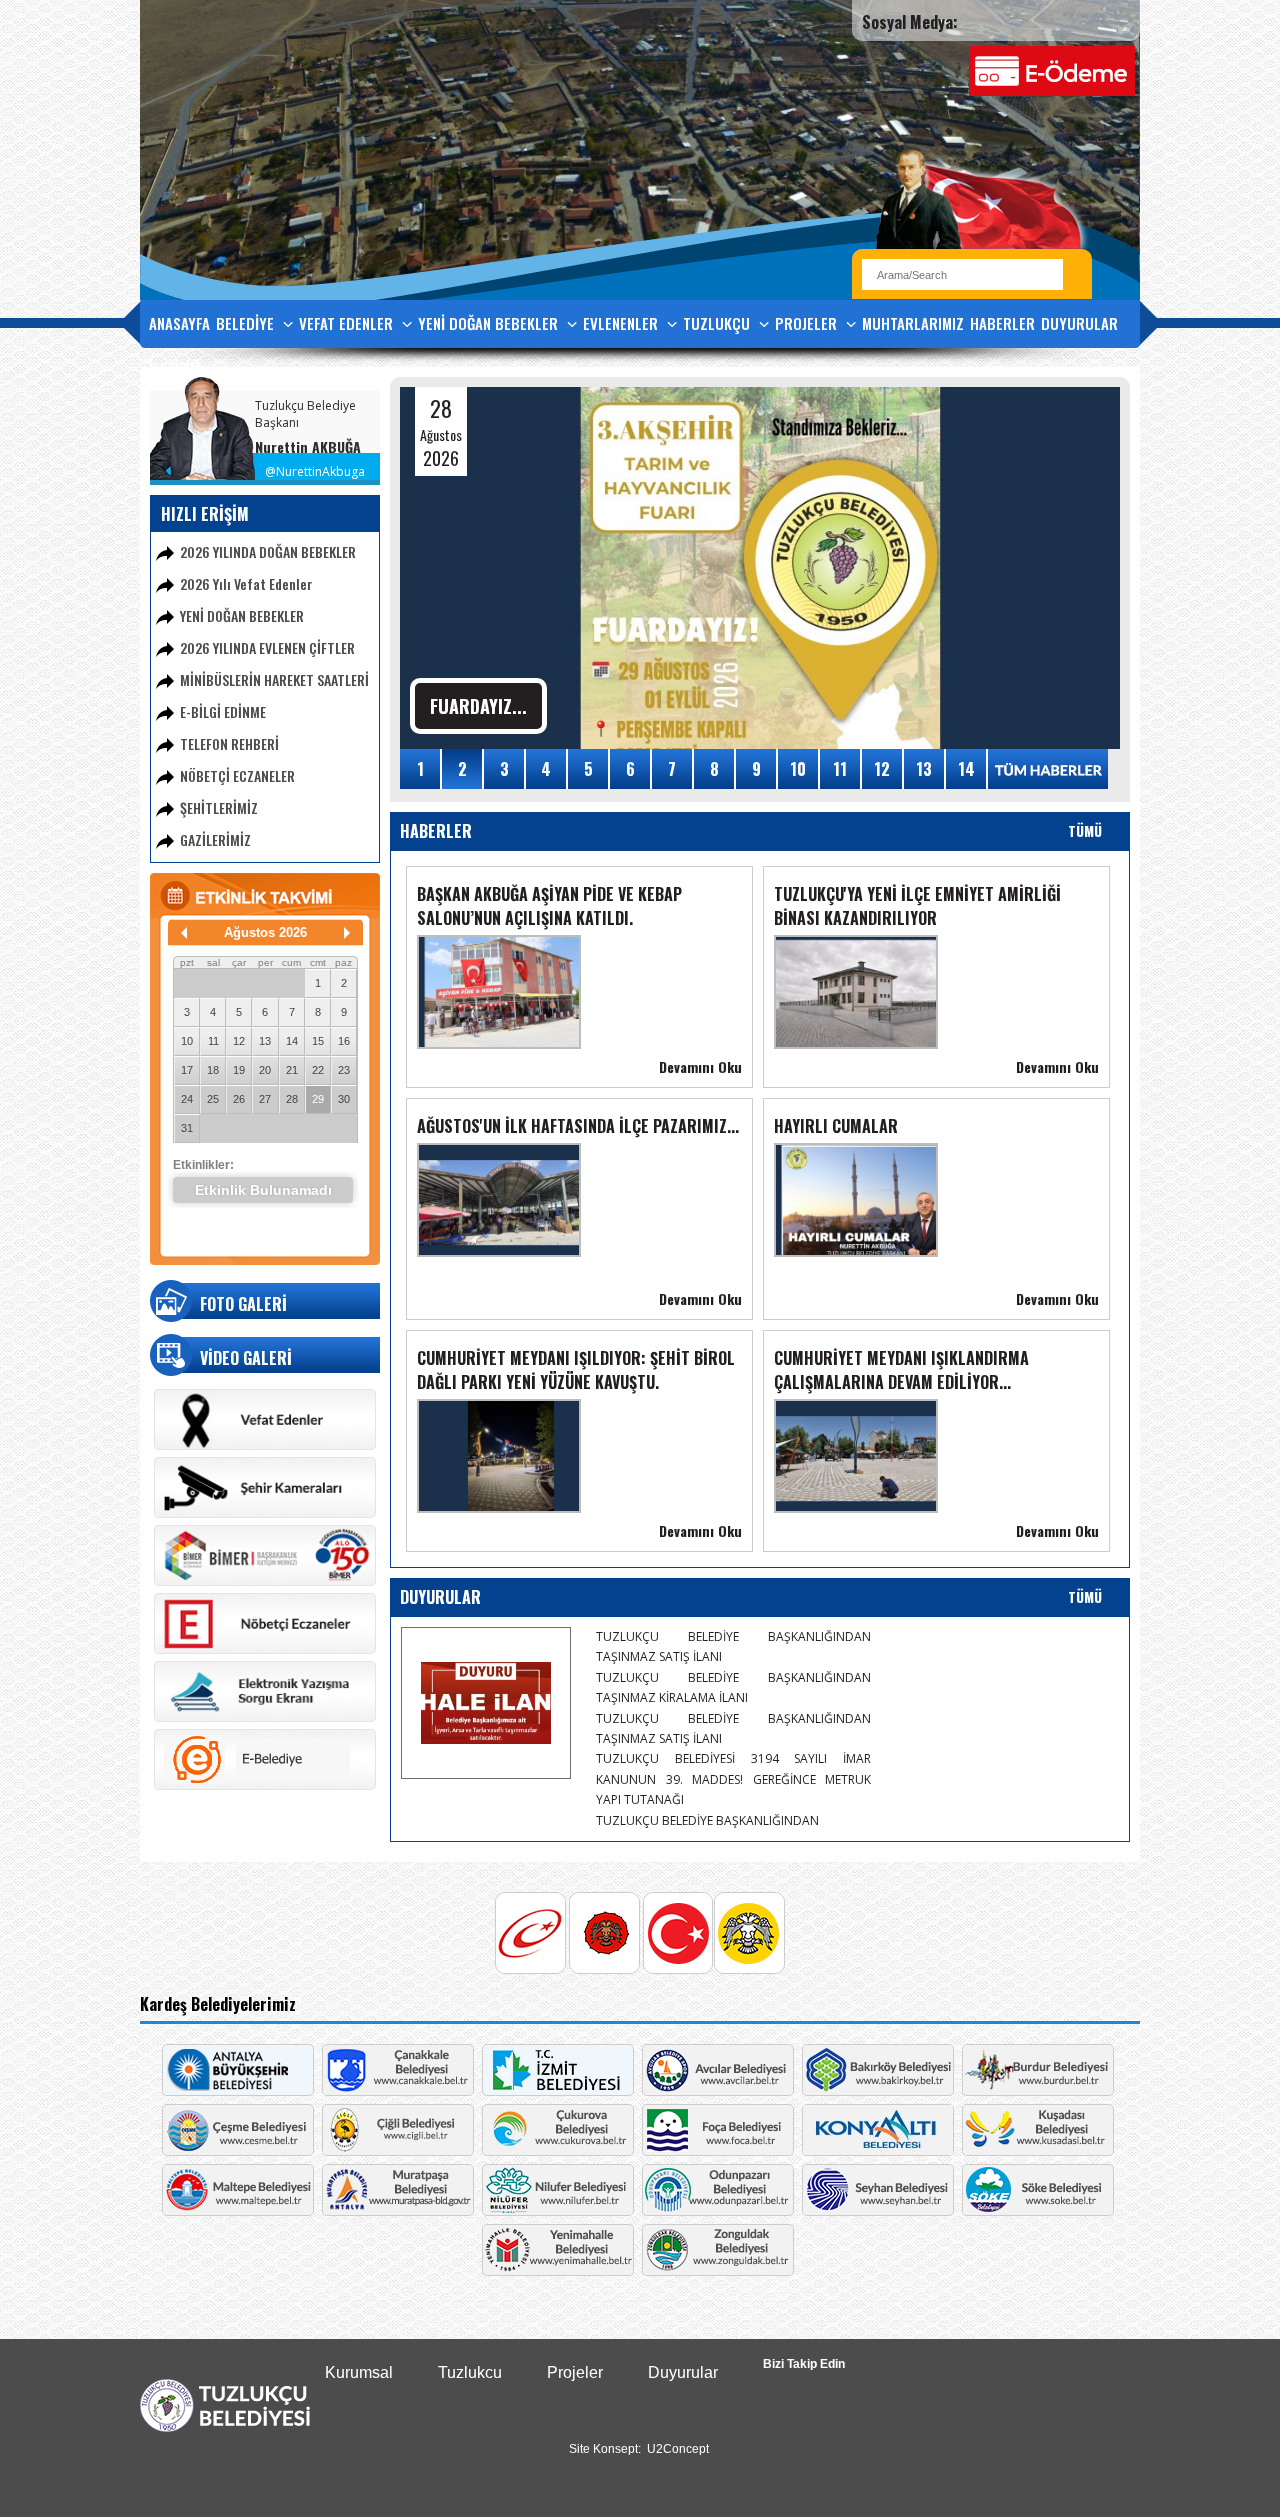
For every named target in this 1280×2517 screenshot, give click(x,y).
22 (318, 1070)
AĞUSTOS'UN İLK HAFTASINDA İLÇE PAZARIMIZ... (578, 1126)
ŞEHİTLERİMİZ (219, 807)
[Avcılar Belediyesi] (718, 2091)
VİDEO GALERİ (246, 1358)
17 (187, 1070)
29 (318, 1099)
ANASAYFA (179, 323)
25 (213, 1099)
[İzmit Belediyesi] (558, 2091)
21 (292, 1070)
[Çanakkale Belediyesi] (398, 2091)
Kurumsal (359, 2372)
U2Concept (678, 2449)
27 (265, 1099)
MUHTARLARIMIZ (913, 323)
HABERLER (1002, 323)
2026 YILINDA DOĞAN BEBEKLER (268, 551)
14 (292, 1041)
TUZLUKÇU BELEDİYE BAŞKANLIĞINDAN (707, 1820)
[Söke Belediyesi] (1038, 2211)
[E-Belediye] (265, 1786)
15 (318, 1041)
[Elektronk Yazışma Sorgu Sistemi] (265, 1718)
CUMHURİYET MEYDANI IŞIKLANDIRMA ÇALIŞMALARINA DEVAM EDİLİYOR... (901, 1370)
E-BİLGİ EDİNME (223, 711)
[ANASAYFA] (225, 2428)
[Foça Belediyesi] (718, 2151)
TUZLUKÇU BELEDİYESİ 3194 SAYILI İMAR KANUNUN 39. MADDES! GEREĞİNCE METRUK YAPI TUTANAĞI (733, 1779)
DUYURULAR (1079, 323)
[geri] (184, 933)
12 (239, 1041)
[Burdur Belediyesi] (1038, 2091)
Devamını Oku (700, 1066)
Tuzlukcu (470, 2372)
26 (239, 1099)
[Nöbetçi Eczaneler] (265, 1650)
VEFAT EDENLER (348, 323)
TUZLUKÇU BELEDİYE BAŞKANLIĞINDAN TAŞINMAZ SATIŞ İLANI (733, 1646)
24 (187, 1099)
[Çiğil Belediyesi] (398, 2151)
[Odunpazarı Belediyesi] (718, 2211)
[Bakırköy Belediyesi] (878, 2091)
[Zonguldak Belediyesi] (718, 2271)
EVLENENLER (622, 323)
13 (265, 1041)
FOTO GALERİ (243, 1304)
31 (187, 1128)
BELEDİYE (247, 323)
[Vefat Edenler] (265, 1446)
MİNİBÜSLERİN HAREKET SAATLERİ (274, 679)
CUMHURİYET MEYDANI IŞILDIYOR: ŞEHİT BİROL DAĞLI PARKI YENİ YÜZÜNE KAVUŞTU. (576, 1370)
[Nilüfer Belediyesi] (558, 2211)
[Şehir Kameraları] (265, 1514)
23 (344, 1070)
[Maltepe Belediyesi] (238, 2211)
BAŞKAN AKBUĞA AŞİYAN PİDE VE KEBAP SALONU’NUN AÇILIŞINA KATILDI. (549, 906)
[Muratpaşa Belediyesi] (398, 2211)
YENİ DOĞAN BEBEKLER (490, 323)
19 (239, 1070)
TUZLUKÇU (718, 323)
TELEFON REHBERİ (229, 743)
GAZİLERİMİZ (215, 839)
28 (292, 1099)
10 (187, 1041)
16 (344, 1041)
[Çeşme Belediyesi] (238, 2151)
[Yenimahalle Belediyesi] (558, 2271)
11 (213, 1041)
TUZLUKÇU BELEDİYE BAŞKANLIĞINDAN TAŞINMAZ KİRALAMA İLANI (733, 1687)
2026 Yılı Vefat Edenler (246, 583)
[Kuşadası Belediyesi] (1038, 2151)
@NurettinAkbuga (315, 471)
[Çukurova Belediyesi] (558, 2151)
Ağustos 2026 (265, 932)
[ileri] (347, 933)
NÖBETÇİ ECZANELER (237, 775)
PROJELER (808, 323)
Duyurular (683, 2372)
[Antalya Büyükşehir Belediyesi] (238, 2091)
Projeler (575, 2372)
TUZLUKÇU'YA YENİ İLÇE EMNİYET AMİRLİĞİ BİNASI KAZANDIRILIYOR (917, 906)
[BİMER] (265, 1582)
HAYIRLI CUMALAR (836, 1126)
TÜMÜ (1085, 830)
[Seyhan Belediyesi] (878, 2211)
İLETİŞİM (174, 368)
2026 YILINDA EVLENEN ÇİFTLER (267, 647)
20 (265, 1070)
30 (344, 1099)
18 (213, 1070)
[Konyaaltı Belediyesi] (878, 2151)
